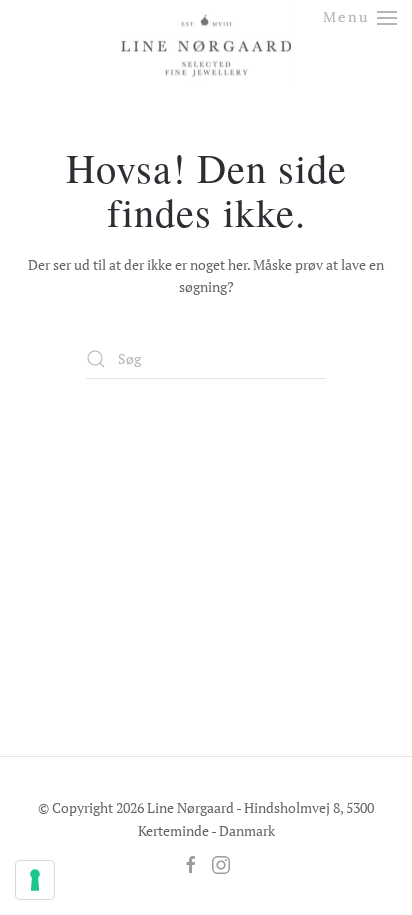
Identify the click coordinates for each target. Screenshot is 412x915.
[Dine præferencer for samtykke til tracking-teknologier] (35, 880)
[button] (360, 17)
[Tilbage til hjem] (206, 27)
